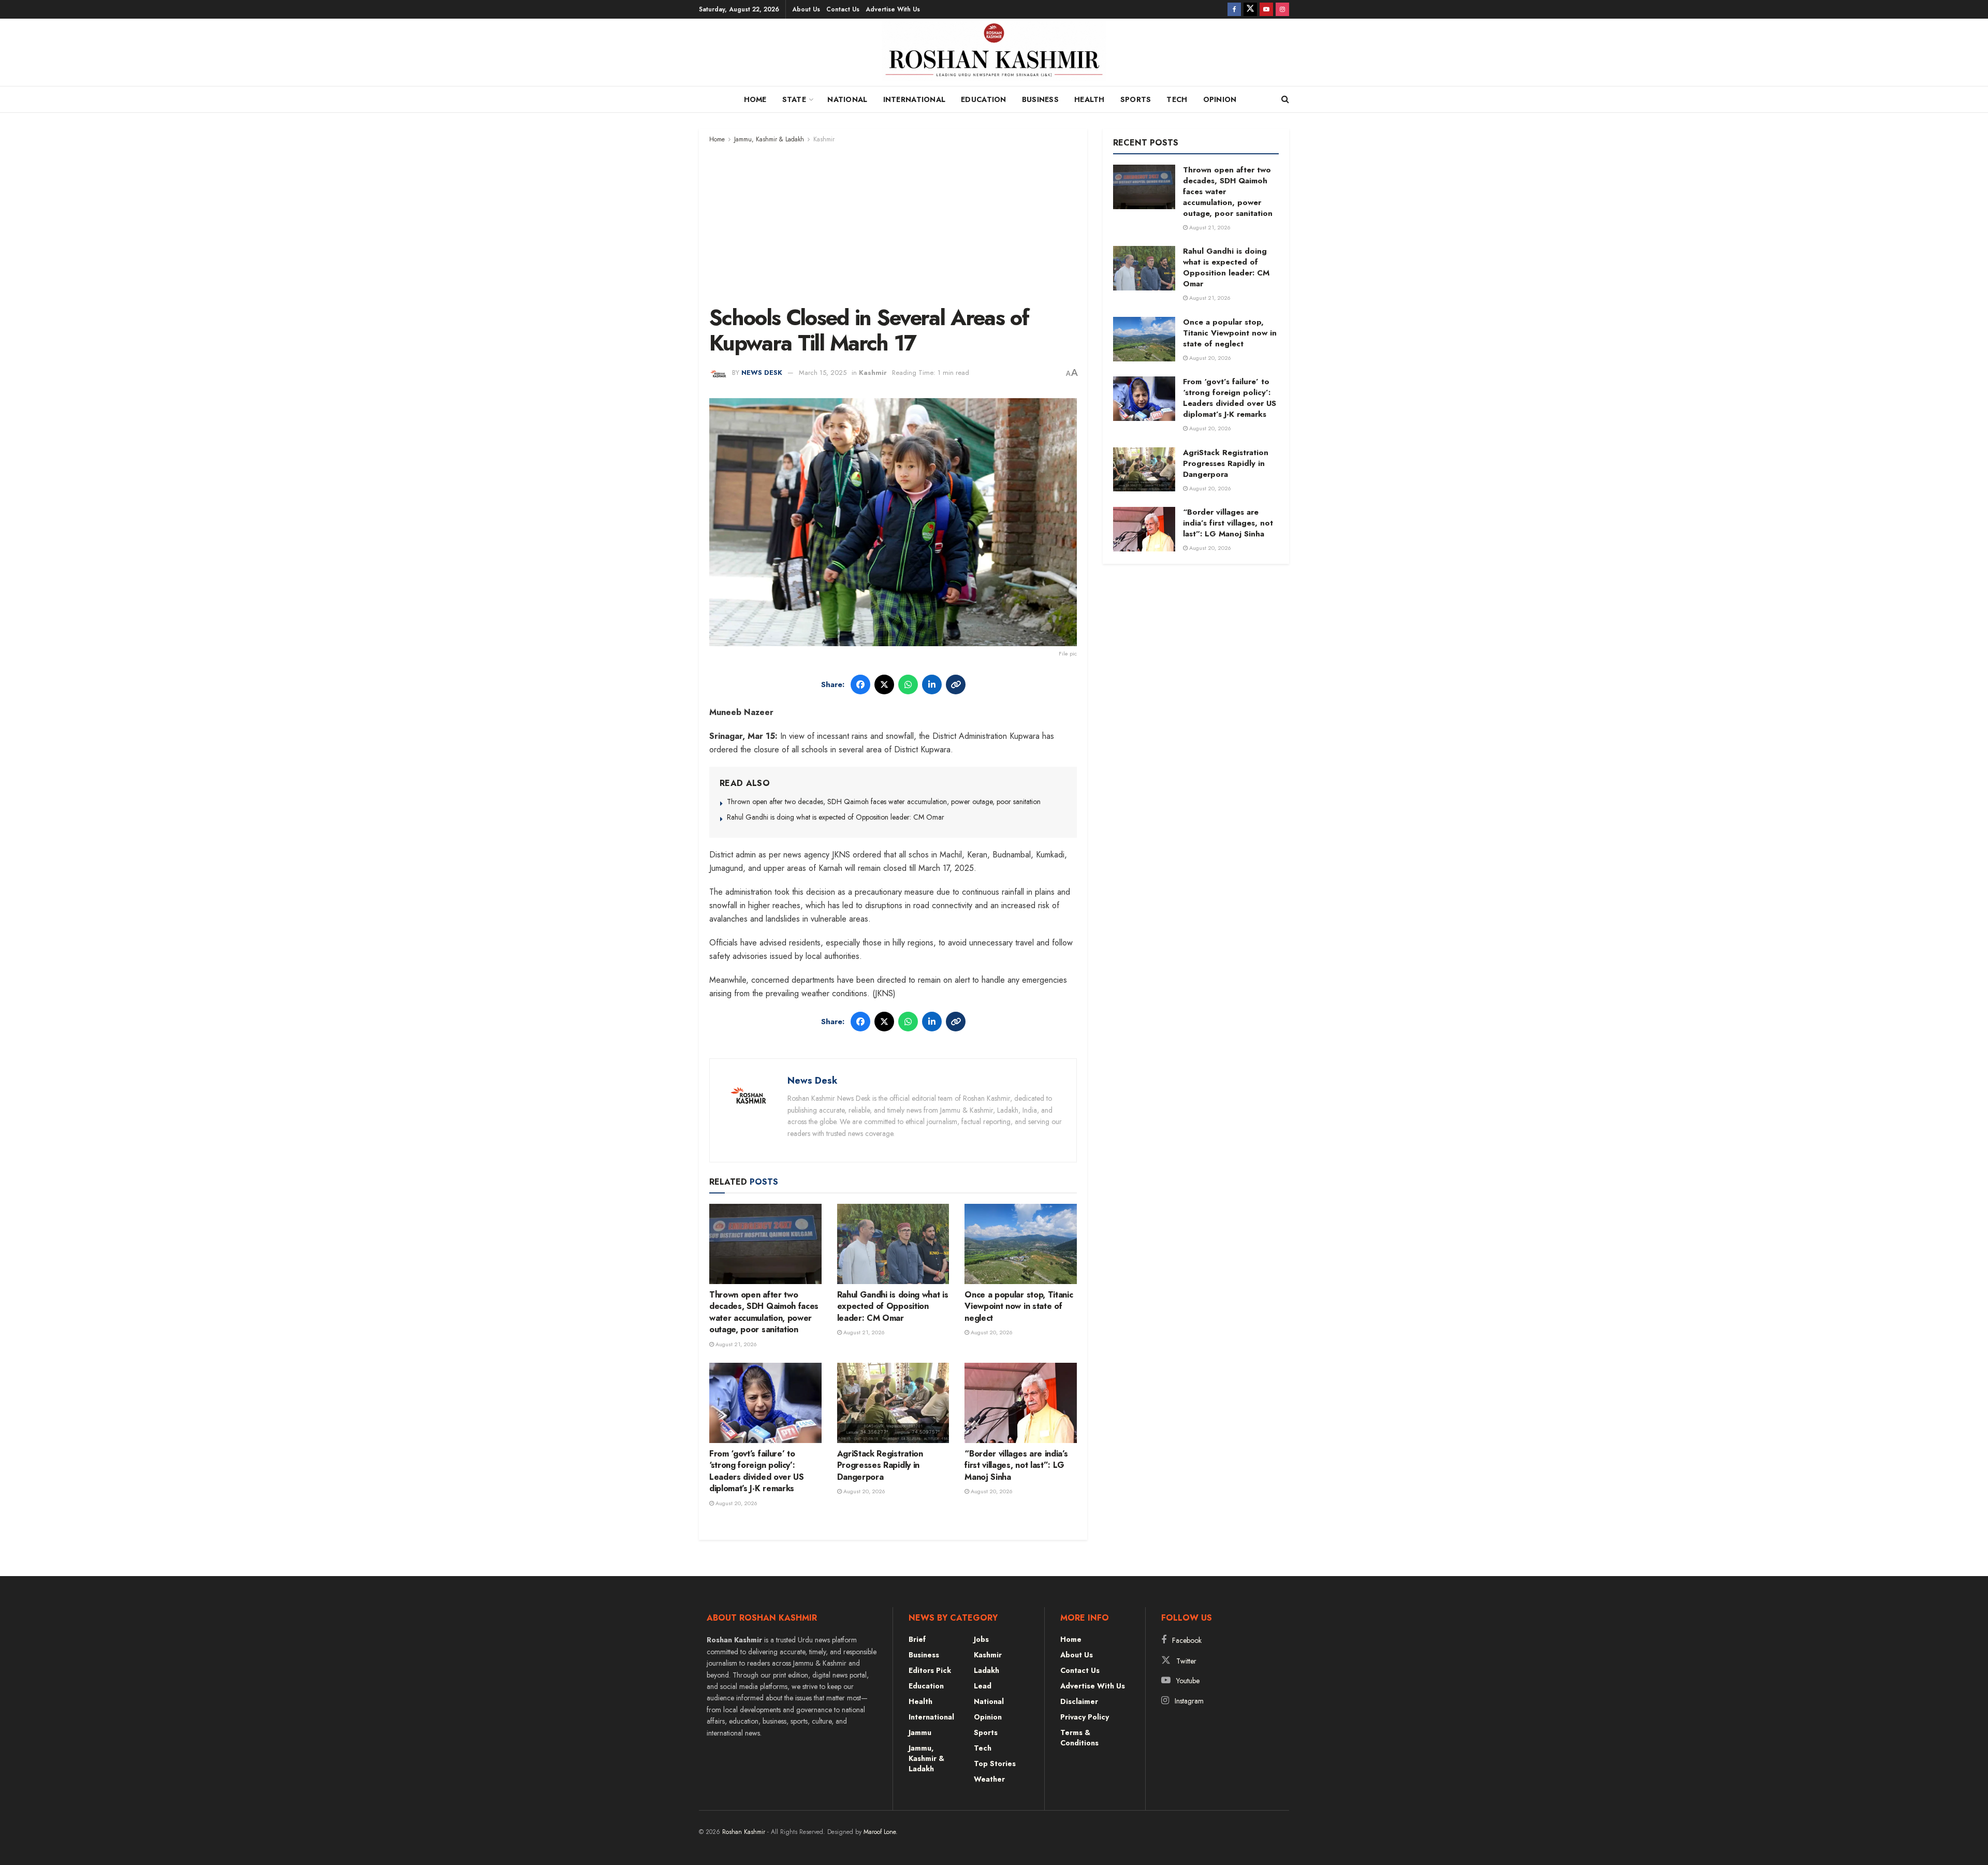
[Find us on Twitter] (1250, 9)
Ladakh (986, 1670)
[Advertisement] (893, 223)
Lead (983, 1686)
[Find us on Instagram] (1282, 9)
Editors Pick (930, 1670)
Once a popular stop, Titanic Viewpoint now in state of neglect (1019, 1306)
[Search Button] (1285, 99)
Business (1040, 99)
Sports (1136, 99)
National (847, 99)
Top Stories (995, 1764)
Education (984, 99)
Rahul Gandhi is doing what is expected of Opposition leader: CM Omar (836, 817)
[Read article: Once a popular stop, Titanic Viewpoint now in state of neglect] (1021, 1244)
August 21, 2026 (735, 1344)
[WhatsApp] (908, 684)
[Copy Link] (956, 684)
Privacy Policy (1085, 1717)
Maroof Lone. (881, 1832)
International (915, 99)
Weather (989, 1779)
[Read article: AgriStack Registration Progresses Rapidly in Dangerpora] (893, 1403)
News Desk (762, 373)
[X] (884, 684)
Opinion (1220, 99)
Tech (1177, 99)
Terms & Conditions (1079, 1738)
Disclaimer (1079, 1701)
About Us (806, 9)
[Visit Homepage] (994, 55)
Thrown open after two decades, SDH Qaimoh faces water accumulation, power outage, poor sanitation (884, 802)
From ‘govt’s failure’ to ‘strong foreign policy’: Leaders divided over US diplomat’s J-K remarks (757, 1471)
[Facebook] (860, 684)
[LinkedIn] (932, 684)
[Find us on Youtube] (1266, 9)
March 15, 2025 (823, 373)
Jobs (981, 1639)
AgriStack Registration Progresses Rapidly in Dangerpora (880, 1465)
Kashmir (824, 139)
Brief (917, 1639)
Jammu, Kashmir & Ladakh (769, 139)
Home (755, 99)
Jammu (920, 1732)
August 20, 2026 (991, 1332)
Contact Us (843, 9)
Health (1090, 99)
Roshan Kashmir (744, 1832)
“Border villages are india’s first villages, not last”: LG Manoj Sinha (1016, 1465)
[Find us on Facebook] (1234, 9)
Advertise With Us (893, 9)
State (794, 99)
